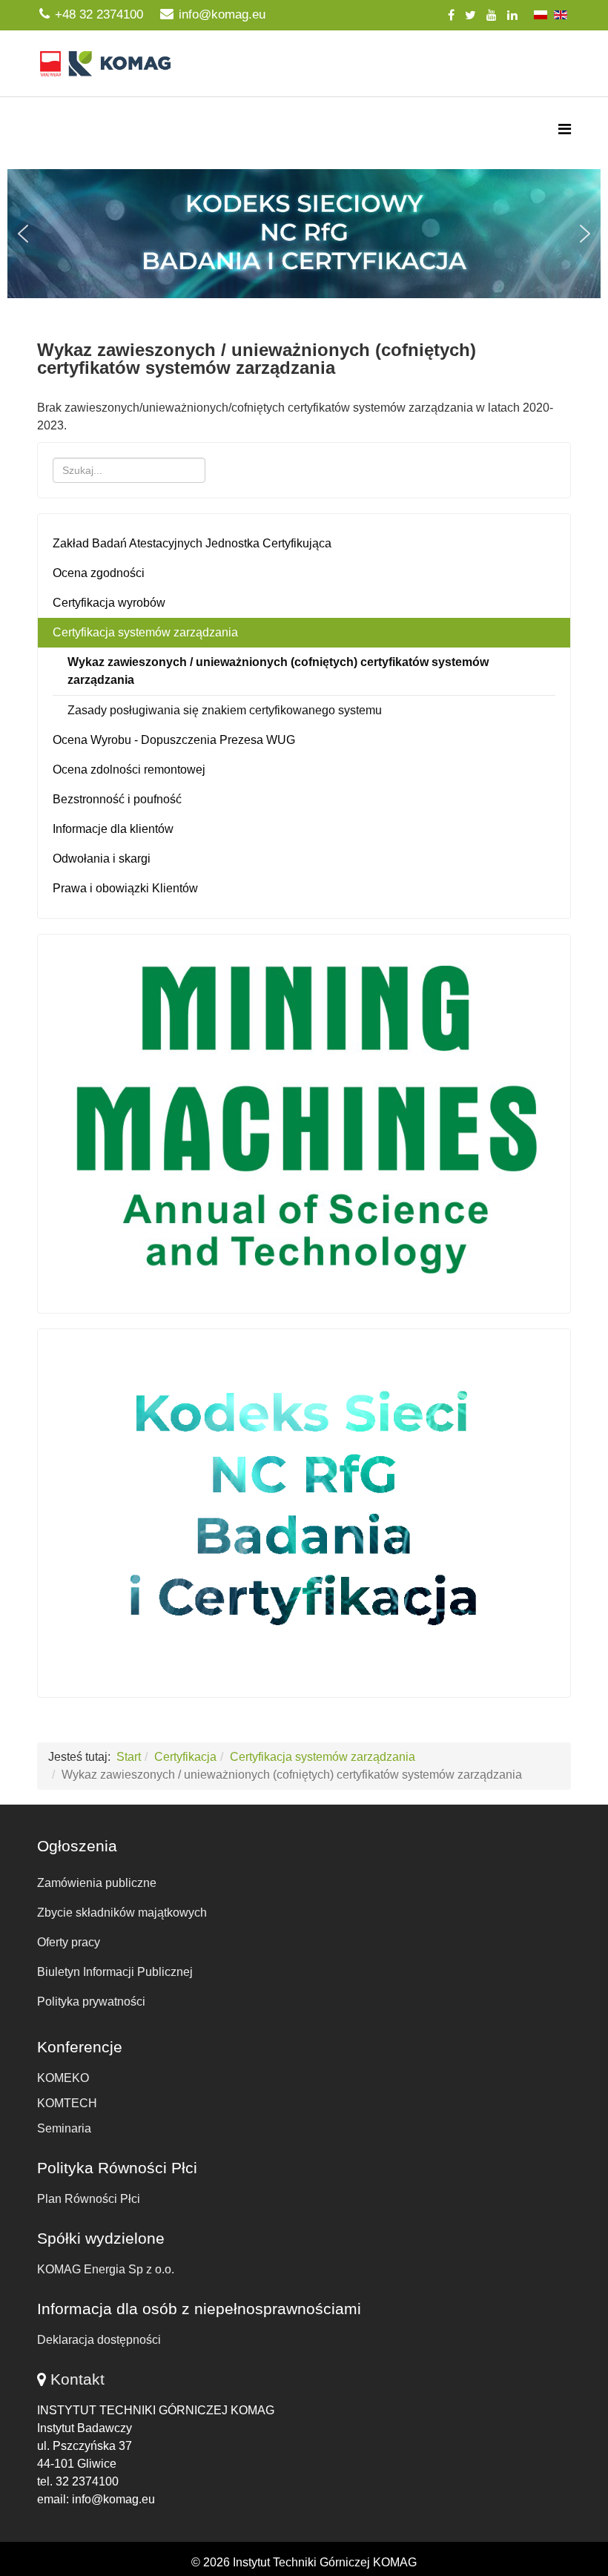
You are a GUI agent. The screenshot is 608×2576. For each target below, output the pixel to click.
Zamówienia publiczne (97, 1883)
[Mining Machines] (304, 1120)
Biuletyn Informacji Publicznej (115, 1972)
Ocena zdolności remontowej (129, 770)
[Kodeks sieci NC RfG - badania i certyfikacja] (304, 1509)
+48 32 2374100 (99, 14)
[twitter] (470, 15)
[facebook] (451, 15)
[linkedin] (512, 15)
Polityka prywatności (91, 2002)
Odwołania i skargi (102, 859)
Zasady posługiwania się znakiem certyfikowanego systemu (225, 710)
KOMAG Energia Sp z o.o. (106, 2269)
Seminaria (64, 2128)
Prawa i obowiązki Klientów (125, 888)
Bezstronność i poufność (117, 799)
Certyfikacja (185, 1757)
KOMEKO (63, 2078)
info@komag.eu (222, 14)
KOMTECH (67, 2103)
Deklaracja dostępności (99, 2340)
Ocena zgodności (99, 573)
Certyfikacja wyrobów (109, 603)
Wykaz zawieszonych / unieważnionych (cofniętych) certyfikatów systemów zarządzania (278, 671)
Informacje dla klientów (113, 829)
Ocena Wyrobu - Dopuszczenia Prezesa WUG (174, 740)
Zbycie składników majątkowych (122, 1913)
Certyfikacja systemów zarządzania (145, 632)
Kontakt (77, 2379)
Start (129, 1757)
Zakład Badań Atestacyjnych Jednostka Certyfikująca (192, 543)
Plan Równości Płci (89, 2199)
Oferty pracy (69, 1942)
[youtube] (492, 15)
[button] (304, 234)
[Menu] (565, 129)
